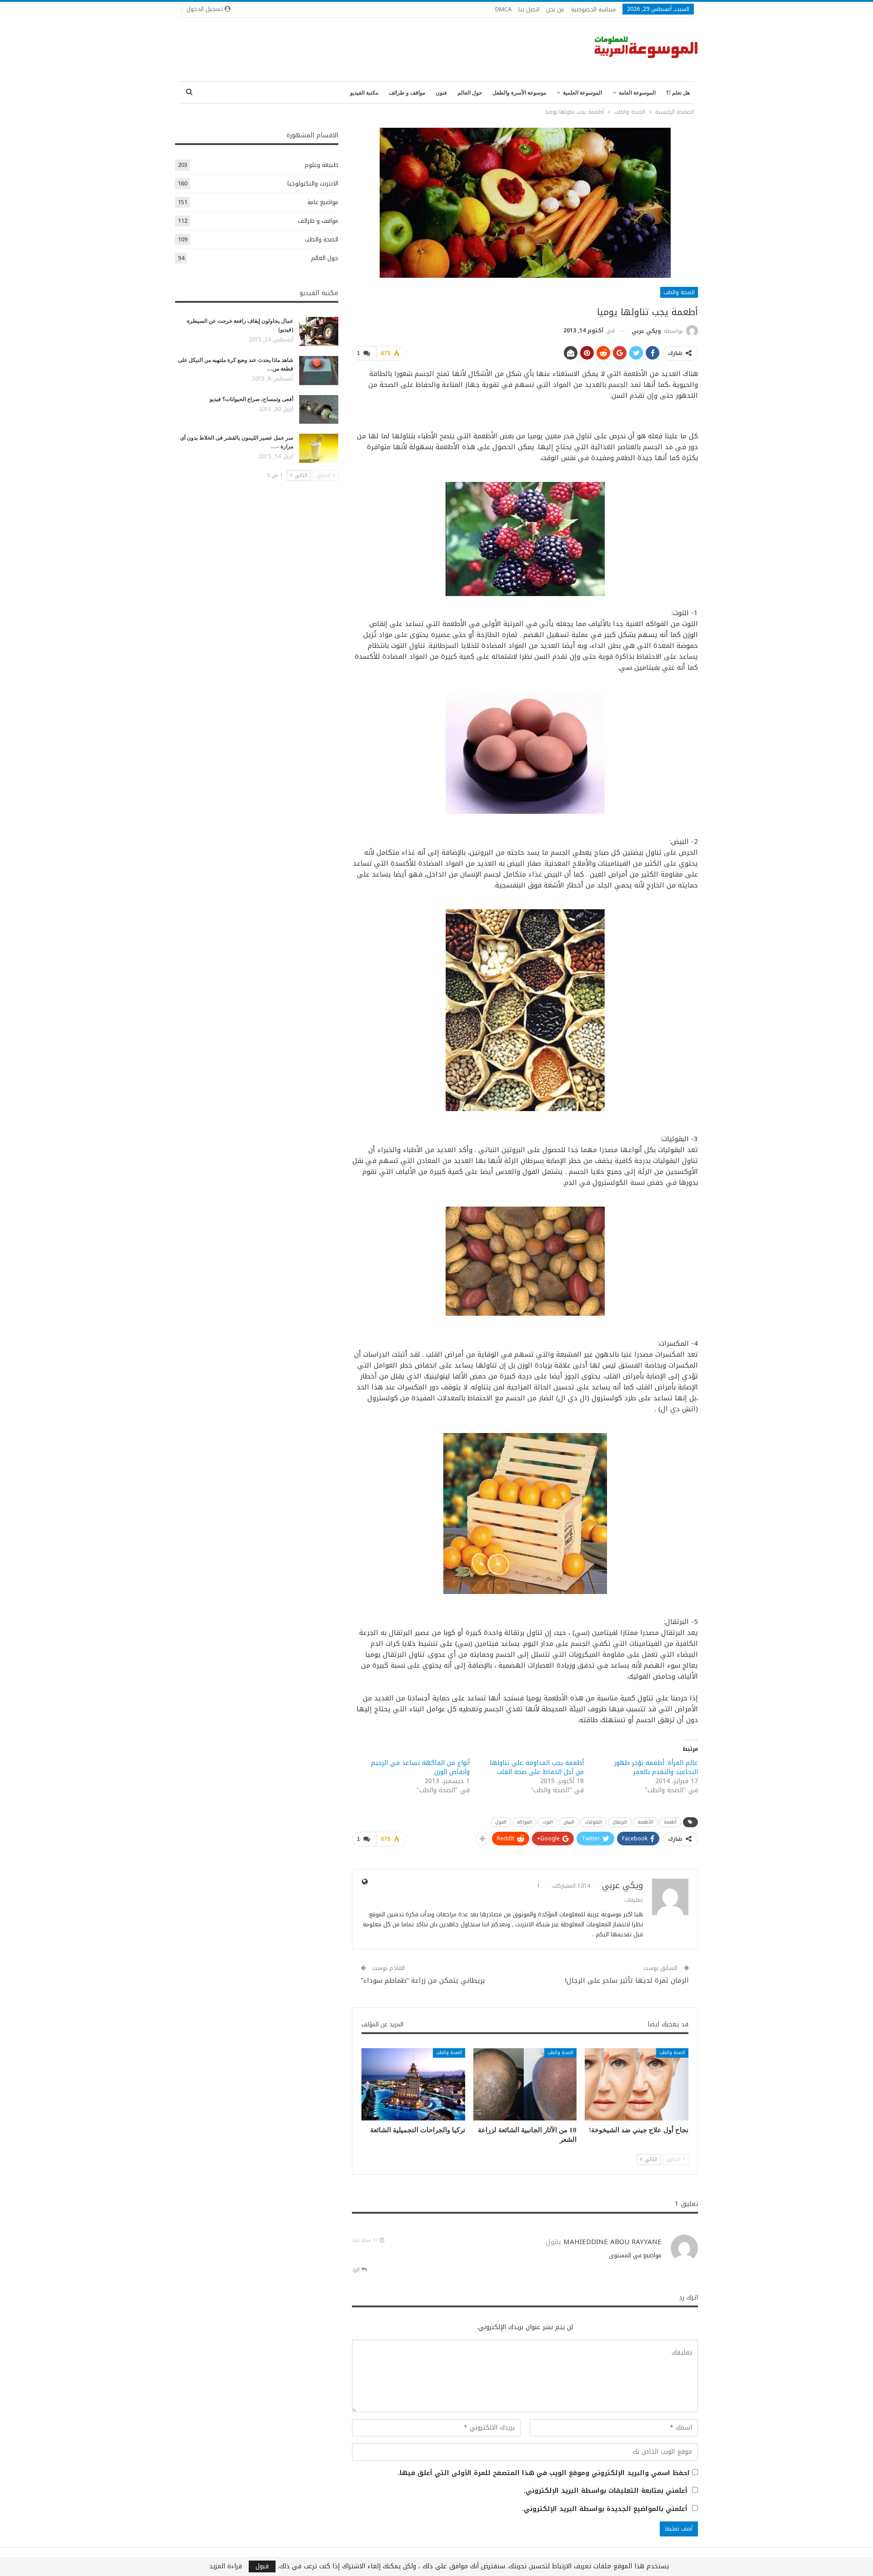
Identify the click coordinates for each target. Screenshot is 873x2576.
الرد (357, 2270)
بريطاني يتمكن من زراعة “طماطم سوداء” (423, 1980)
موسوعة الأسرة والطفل (519, 93)
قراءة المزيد (226, 2566)
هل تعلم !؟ (678, 93)
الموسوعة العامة (637, 93)
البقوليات (593, 1822)
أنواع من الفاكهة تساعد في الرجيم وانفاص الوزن (420, 1767)
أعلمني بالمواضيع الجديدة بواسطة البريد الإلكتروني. (605, 2509)
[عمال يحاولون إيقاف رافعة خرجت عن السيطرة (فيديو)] (319, 331)
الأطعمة (645, 1822)
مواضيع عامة (323, 202)
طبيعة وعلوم (321, 165)
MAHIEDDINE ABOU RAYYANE (612, 2242)
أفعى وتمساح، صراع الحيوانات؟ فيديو (251, 399)
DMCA (503, 9)
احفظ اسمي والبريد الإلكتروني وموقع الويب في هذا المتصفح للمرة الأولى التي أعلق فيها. (544, 2473)
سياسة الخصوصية (593, 9)
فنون (441, 93)
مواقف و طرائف (407, 93)
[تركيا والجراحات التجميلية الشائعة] (413, 2084)
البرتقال (620, 1822)
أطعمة (670, 1822)
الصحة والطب (679, 292)
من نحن (555, 9)
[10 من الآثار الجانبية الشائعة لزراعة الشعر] (525, 2084)
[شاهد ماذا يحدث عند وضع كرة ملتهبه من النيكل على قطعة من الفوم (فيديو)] (319, 371)
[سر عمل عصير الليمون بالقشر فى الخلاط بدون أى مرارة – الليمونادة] (319, 448)
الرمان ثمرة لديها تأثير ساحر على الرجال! (627, 1980)
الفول (501, 1822)
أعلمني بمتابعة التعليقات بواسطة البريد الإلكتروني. (606, 2491)
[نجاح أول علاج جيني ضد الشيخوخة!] (637, 2084)
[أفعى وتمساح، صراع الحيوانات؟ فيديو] (319, 410)
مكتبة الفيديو (364, 93)
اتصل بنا (529, 9)
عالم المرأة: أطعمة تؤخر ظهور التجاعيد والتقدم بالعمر (656, 1767)
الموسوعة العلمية (582, 93)
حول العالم (470, 93)
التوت (548, 1822)
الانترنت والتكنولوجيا (313, 183)
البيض (569, 1822)
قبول (262, 2566)
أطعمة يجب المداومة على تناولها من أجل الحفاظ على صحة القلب (537, 1767)
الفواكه (524, 1822)
